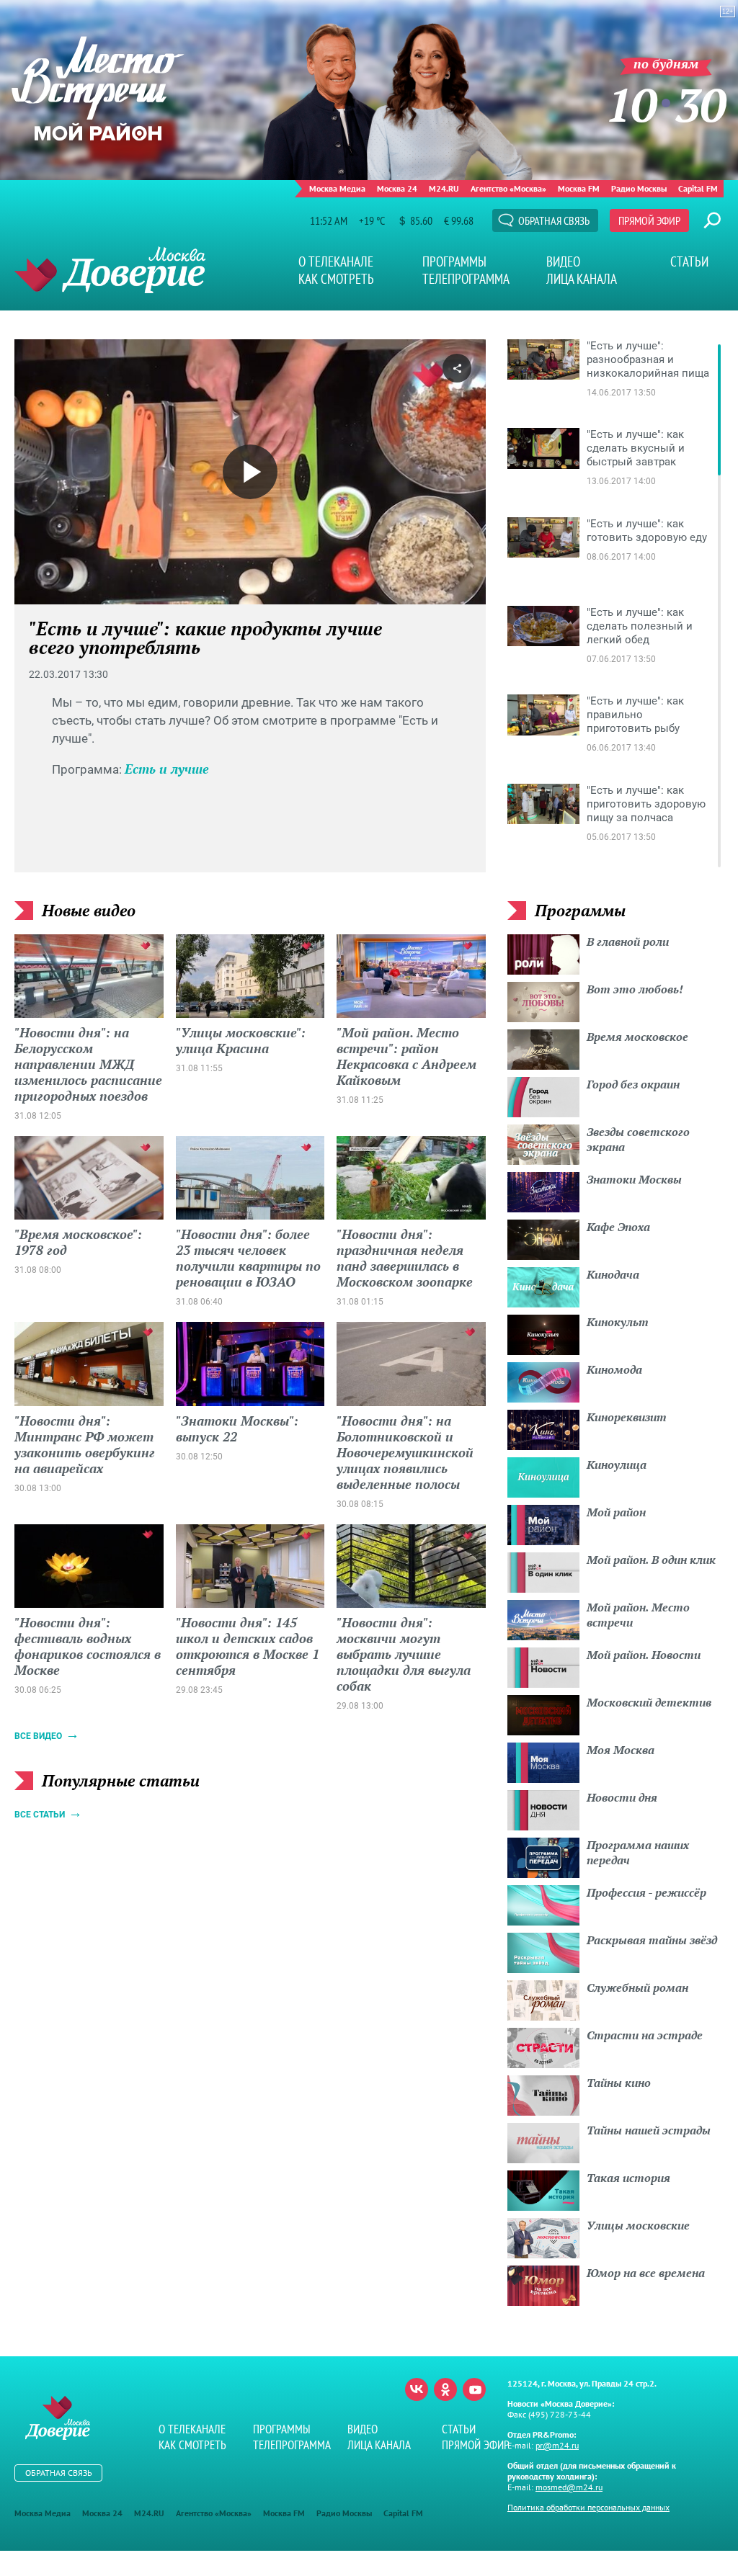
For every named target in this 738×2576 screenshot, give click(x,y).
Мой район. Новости (644, 1655)
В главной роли (628, 942)
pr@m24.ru (557, 2445)
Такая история (628, 2178)
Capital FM (698, 188)
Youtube (474, 2389)
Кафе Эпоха (618, 1227)
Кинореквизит (627, 1417)
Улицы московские (638, 2225)
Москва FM (579, 188)
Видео (563, 261)
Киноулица (617, 1464)
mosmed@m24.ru (569, 2487)
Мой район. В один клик (651, 1560)
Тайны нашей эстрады (649, 2130)
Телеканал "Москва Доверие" (110, 270)
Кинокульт (618, 1322)
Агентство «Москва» (508, 188)
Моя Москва (621, 1750)
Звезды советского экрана (638, 1139)
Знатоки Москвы (634, 1179)
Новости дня (622, 1797)
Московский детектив (649, 1702)
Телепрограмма (466, 279)
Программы (454, 261)
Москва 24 (397, 188)
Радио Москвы (639, 188)
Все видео (38, 1736)
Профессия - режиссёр (646, 1892)
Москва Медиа (337, 188)
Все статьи (40, 1815)
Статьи (689, 261)
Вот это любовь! (635, 989)
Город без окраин (633, 1084)
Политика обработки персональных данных (588, 2507)
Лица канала (582, 279)
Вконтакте (417, 2389)
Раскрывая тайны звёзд (652, 1940)
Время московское (637, 1037)
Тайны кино (619, 2083)
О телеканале (336, 261)
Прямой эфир (649, 220)
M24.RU (444, 188)
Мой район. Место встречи (638, 1615)
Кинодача (613, 1274)
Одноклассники (445, 2389)
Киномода (614, 1369)
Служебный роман (637, 1987)
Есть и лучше (167, 769)
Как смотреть (336, 279)
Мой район (616, 1512)
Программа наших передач (638, 1852)
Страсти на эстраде (645, 2035)
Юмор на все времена (646, 2273)
